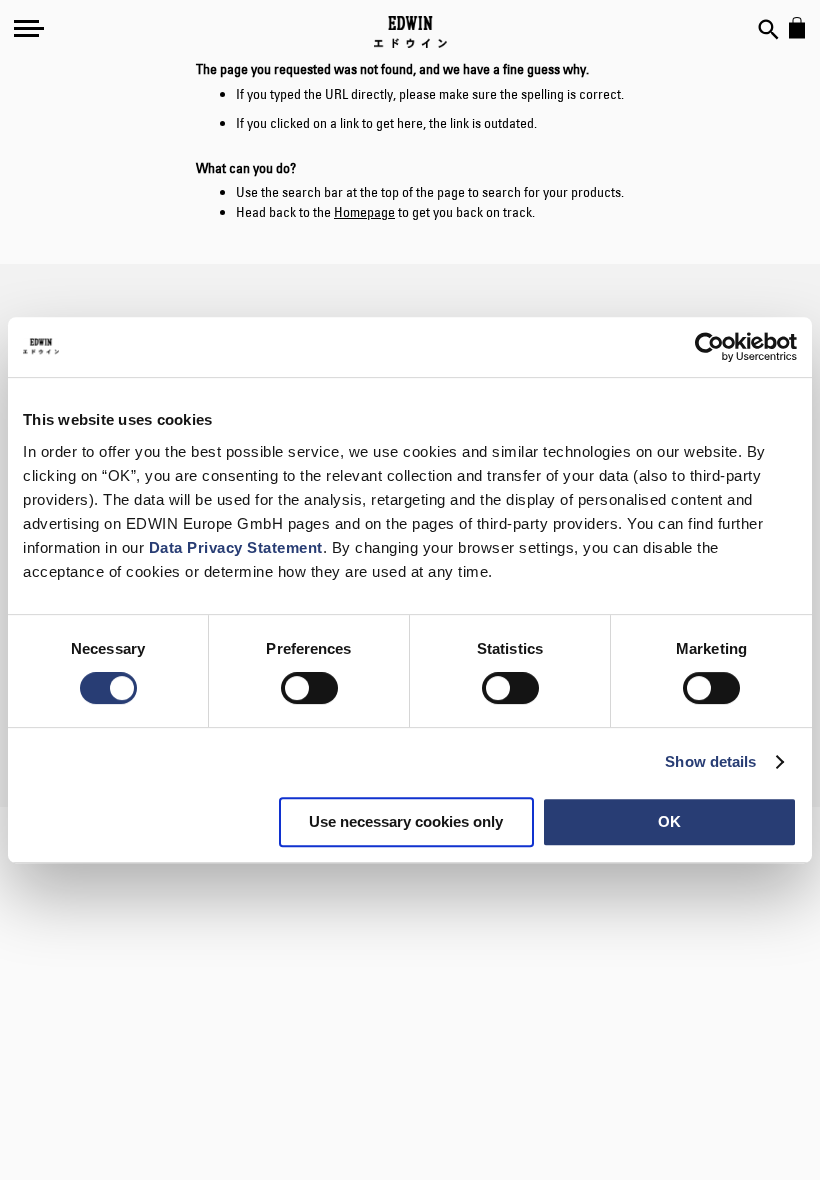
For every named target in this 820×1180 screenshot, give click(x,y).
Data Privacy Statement (236, 547)
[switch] (309, 690)
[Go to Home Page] (410, 32)
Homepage (364, 212)
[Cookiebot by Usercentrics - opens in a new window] (709, 347)
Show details (710, 761)
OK (669, 821)
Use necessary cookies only (406, 821)
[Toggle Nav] (29, 28)
